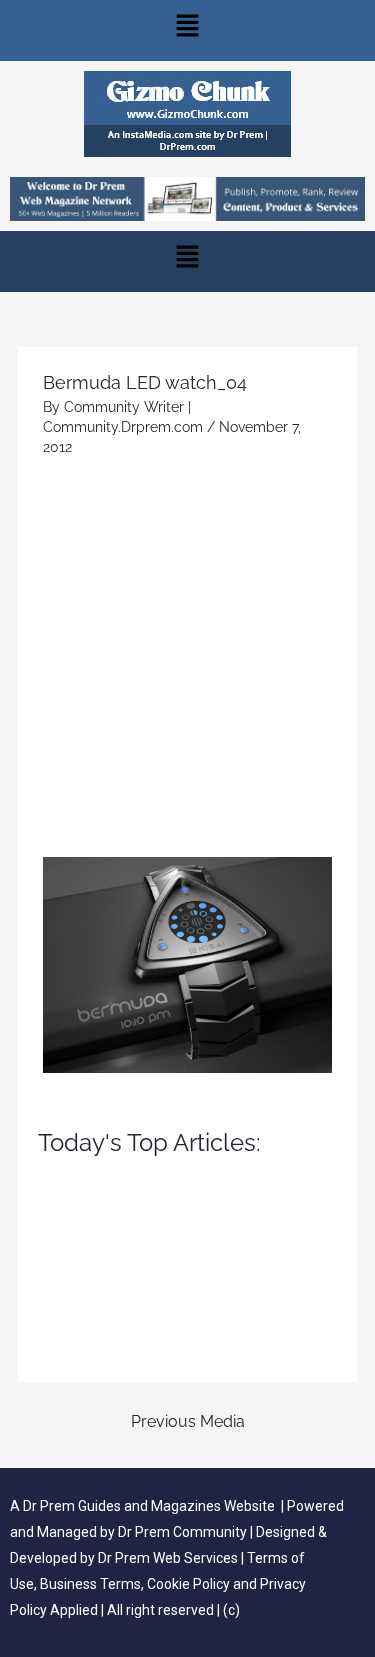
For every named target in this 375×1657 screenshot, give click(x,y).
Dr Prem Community (182, 1532)
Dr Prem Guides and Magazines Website (149, 1506)
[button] (187, 30)
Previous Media (188, 1421)
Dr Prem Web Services (168, 1558)
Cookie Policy (190, 1584)
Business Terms (90, 1584)
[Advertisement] (187, 659)
